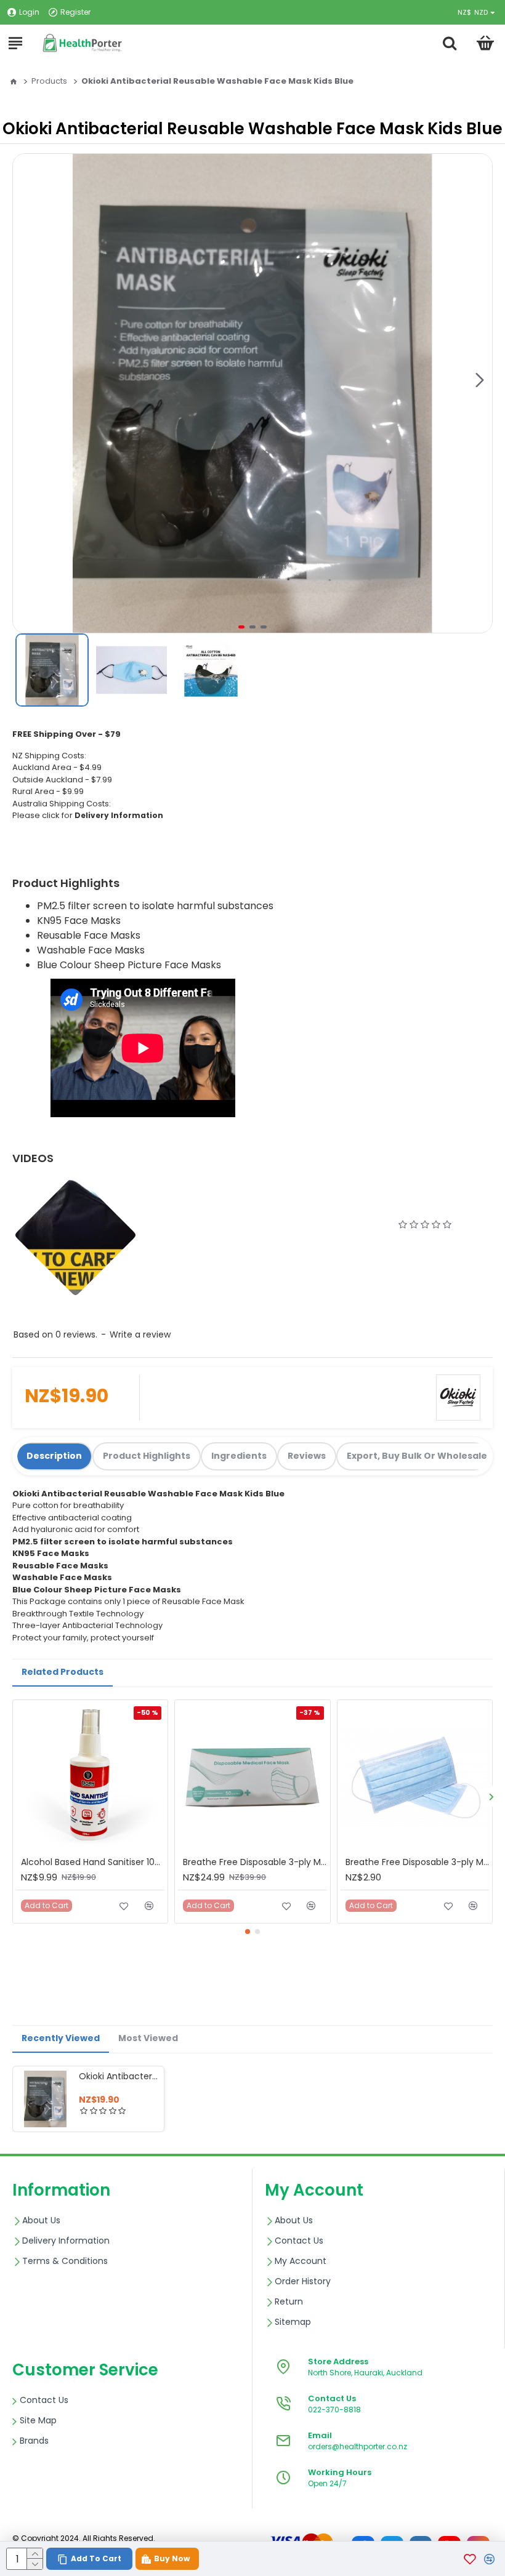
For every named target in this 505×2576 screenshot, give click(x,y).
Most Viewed (148, 2038)
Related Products (63, 1672)
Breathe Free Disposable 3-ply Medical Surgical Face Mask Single (417, 1862)
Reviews (307, 1456)
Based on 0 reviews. (55, 1334)
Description (54, 1456)
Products (49, 81)
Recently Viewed (61, 2038)
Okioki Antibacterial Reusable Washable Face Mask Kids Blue (119, 2076)
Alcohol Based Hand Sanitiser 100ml (93, 1862)
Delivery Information (119, 815)
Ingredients (239, 1456)
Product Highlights (147, 1456)
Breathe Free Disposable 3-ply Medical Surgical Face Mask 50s (255, 1862)
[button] (480, 380)
